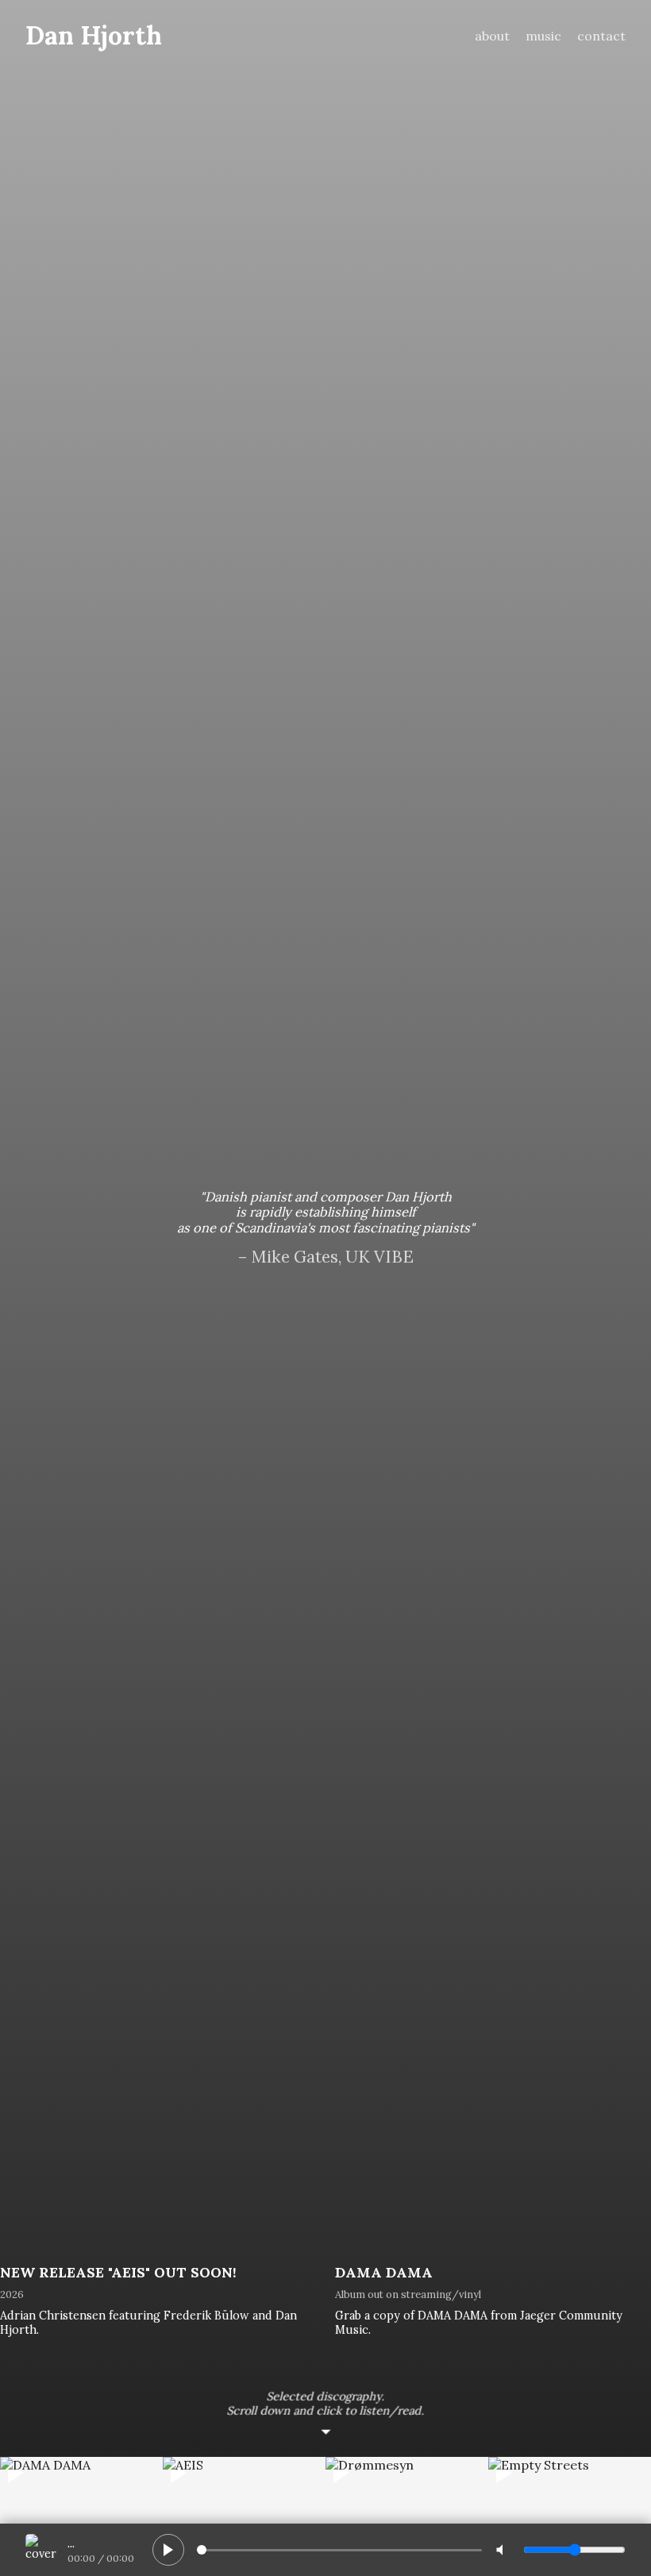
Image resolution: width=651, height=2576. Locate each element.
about (492, 36)
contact (601, 36)
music (543, 36)
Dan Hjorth (94, 35)
